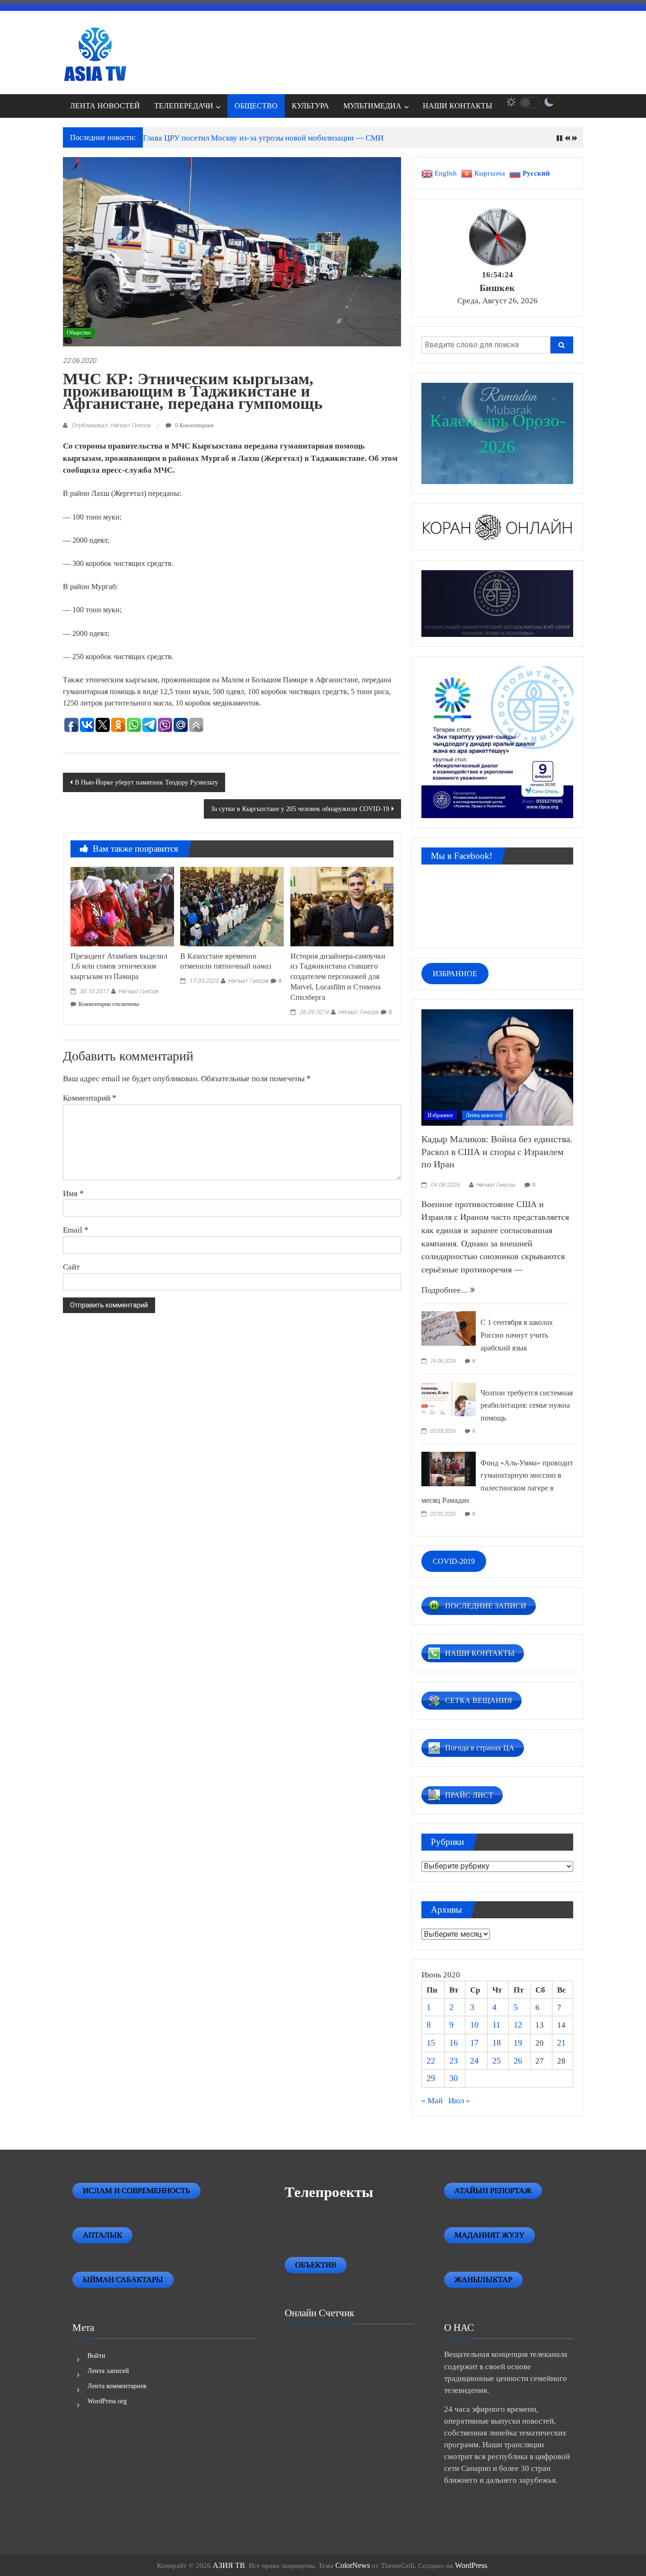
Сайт (71, 1267)
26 (518, 2061)
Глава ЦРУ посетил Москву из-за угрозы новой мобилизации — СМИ (263, 138)
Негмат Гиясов (138, 991)
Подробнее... (446, 1290)
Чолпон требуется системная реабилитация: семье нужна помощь (527, 1405)
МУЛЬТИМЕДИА (372, 106)
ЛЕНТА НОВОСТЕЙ (105, 106)
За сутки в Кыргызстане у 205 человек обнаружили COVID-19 (300, 809)
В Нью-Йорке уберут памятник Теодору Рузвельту (146, 782)
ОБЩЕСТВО (256, 106)
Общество (79, 333)
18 (497, 2043)
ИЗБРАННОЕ (455, 974)
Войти (96, 2356)
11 (496, 2025)
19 (518, 2043)
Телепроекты (329, 2192)
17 (474, 2043)
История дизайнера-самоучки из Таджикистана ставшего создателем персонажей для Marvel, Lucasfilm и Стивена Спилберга (338, 977)
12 (518, 2025)
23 (454, 2061)
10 (474, 2025)
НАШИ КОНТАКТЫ (458, 106)
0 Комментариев (194, 425)
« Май (432, 2101)
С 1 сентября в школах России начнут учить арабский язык (517, 1335)
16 (454, 2043)
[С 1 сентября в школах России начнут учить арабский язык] (449, 1328)
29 (431, 2078)
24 (474, 2061)
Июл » (459, 2101)
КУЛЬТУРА (310, 106)
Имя (73, 1193)
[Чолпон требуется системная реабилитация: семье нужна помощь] (449, 1398)
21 (561, 2043)
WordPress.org (107, 2401)
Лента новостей (484, 1115)
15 (431, 2043)
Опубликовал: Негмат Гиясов (111, 425)
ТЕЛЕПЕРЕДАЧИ (184, 106)
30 (454, 2078)
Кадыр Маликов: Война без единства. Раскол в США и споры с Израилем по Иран (497, 1151)
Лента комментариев (117, 2386)
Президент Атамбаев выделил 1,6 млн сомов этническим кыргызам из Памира (119, 966)
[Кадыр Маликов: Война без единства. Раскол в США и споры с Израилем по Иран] (497, 1067)
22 (431, 2061)
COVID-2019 (454, 1561)
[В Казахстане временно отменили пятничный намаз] (232, 906)
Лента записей (108, 2371)
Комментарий (90, 1098)
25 (497, 2061)
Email (76, 1230)
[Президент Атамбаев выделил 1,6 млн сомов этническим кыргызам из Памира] (122, 906)
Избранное (440, 1115)
